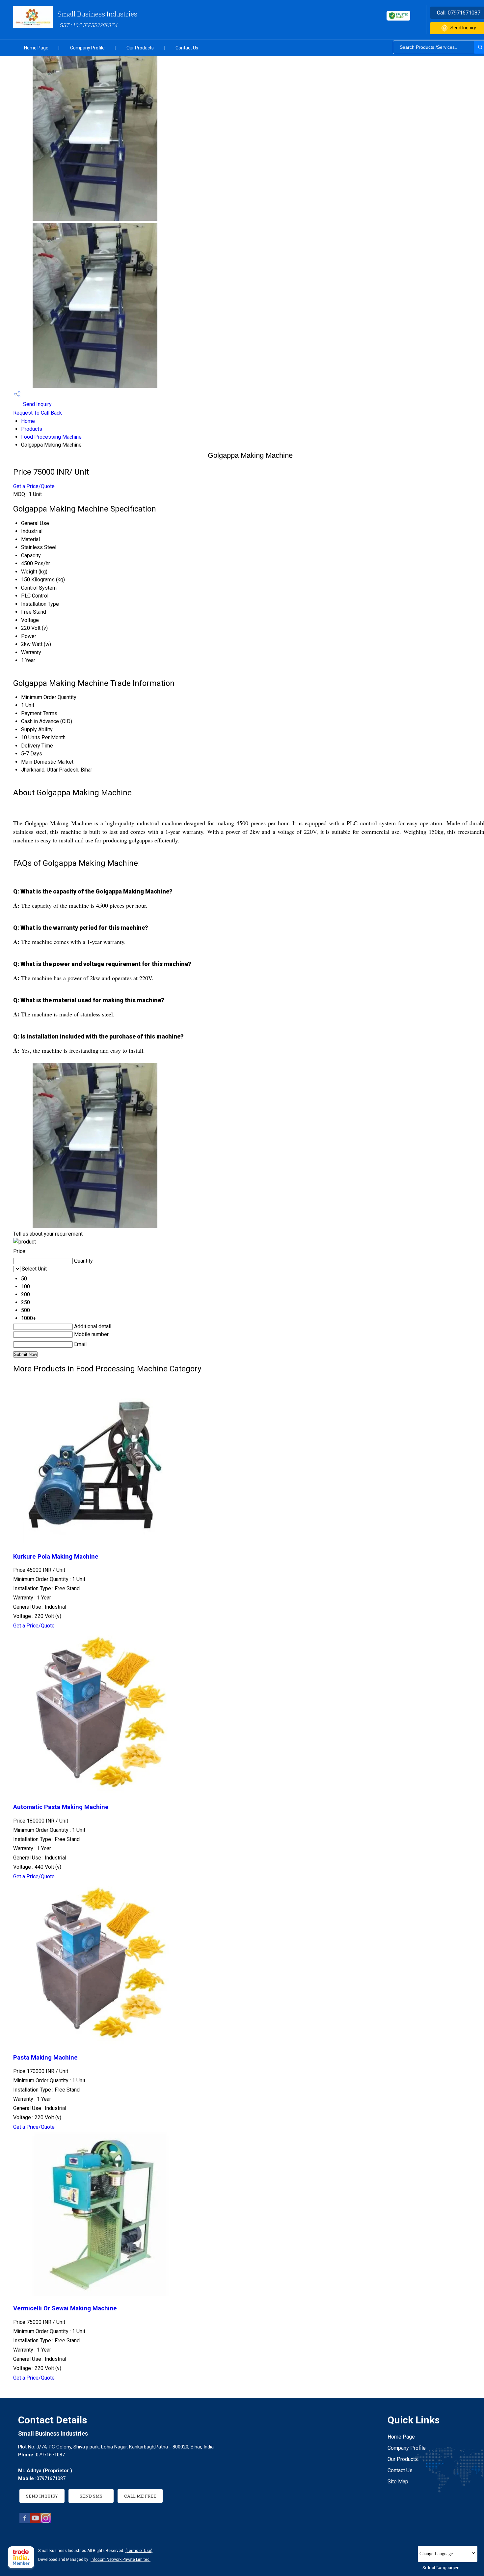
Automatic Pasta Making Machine (61, 1807)
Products (32, 429)
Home (28, 421)
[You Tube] (35, 2521)
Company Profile (87, 48)
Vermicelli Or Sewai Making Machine (65, 2308)
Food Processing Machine (51, 437)
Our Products (140, 48)
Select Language (439, 2567)
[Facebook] (25, 2521)
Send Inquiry (37, 404)
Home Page (36, 48)
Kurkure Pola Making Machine (56, 1557)
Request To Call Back (38, 413)
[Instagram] (46, 2521)
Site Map (398, 2482)
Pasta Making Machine (45, 2058)
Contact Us (187, 48)
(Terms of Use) (139, 2551)
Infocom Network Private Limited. (121, 2560)
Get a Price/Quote (34, 486)
